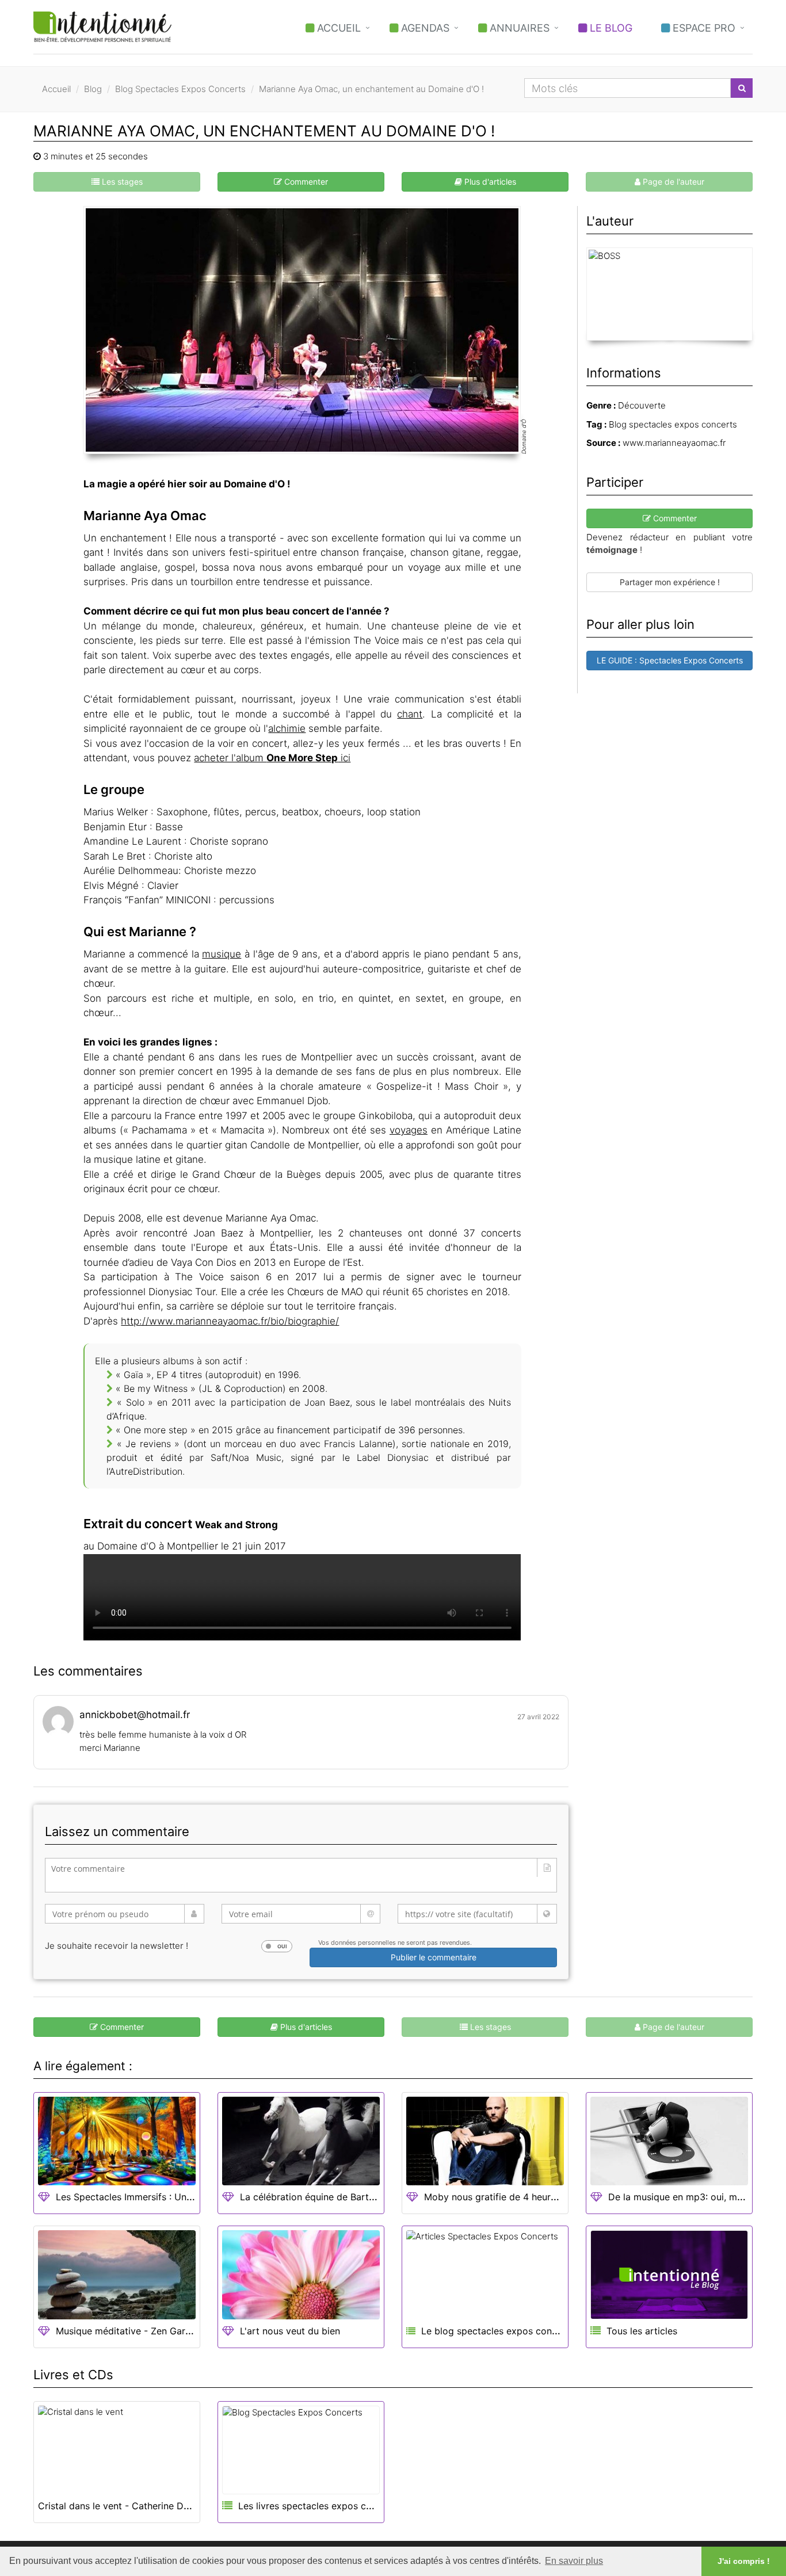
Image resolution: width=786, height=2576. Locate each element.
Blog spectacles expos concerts (673, 424)
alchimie (287, 728)
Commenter (305, 182)
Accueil (337, 28)
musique (222, 954)
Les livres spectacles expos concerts (319, 2506)
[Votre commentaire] (301, 1875)
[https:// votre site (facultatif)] (477, 1914)
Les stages (121, 182)
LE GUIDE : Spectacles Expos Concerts (670, 660)
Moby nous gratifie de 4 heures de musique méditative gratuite (562, 2197)
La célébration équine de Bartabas (315, 2197)
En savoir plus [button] (574, 2561)
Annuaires (518, 28)
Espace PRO (703, 28)
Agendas (424, 28)
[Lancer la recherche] (742, 88)
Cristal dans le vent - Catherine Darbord (125, 2506)
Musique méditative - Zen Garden (129, 2331)
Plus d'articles (489, 182)
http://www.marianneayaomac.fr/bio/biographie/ (230, 1321)
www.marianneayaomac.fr (674, 443)
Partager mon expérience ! (670, 582)
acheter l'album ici (272, 758)
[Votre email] (301, 1914)
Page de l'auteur (672, 182)
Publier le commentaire (434, 1957)
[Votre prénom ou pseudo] (125, 1914)
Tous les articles (642, 2331)
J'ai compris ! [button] (744, 2561)
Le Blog (610, 28)
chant (410, 714)
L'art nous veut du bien (290, 2331)
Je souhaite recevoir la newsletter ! (117, 1946)
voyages (409, 1130)
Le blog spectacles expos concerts (496, 2331)
